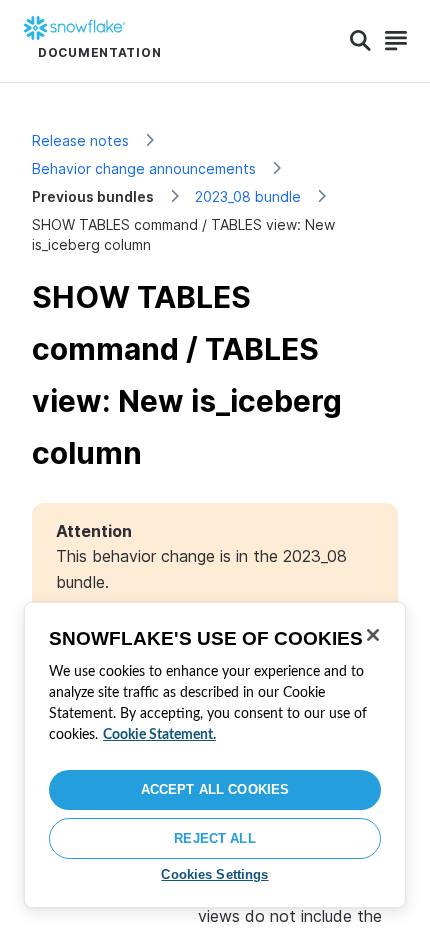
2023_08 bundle (248, 196)
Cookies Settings (214, 874)
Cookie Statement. (159, 735)
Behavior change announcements (144, 168)
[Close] (373, 635)
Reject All (214, 838)
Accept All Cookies (215, 789)
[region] (215, 755)
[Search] (360, 41)
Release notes (80, 140)
